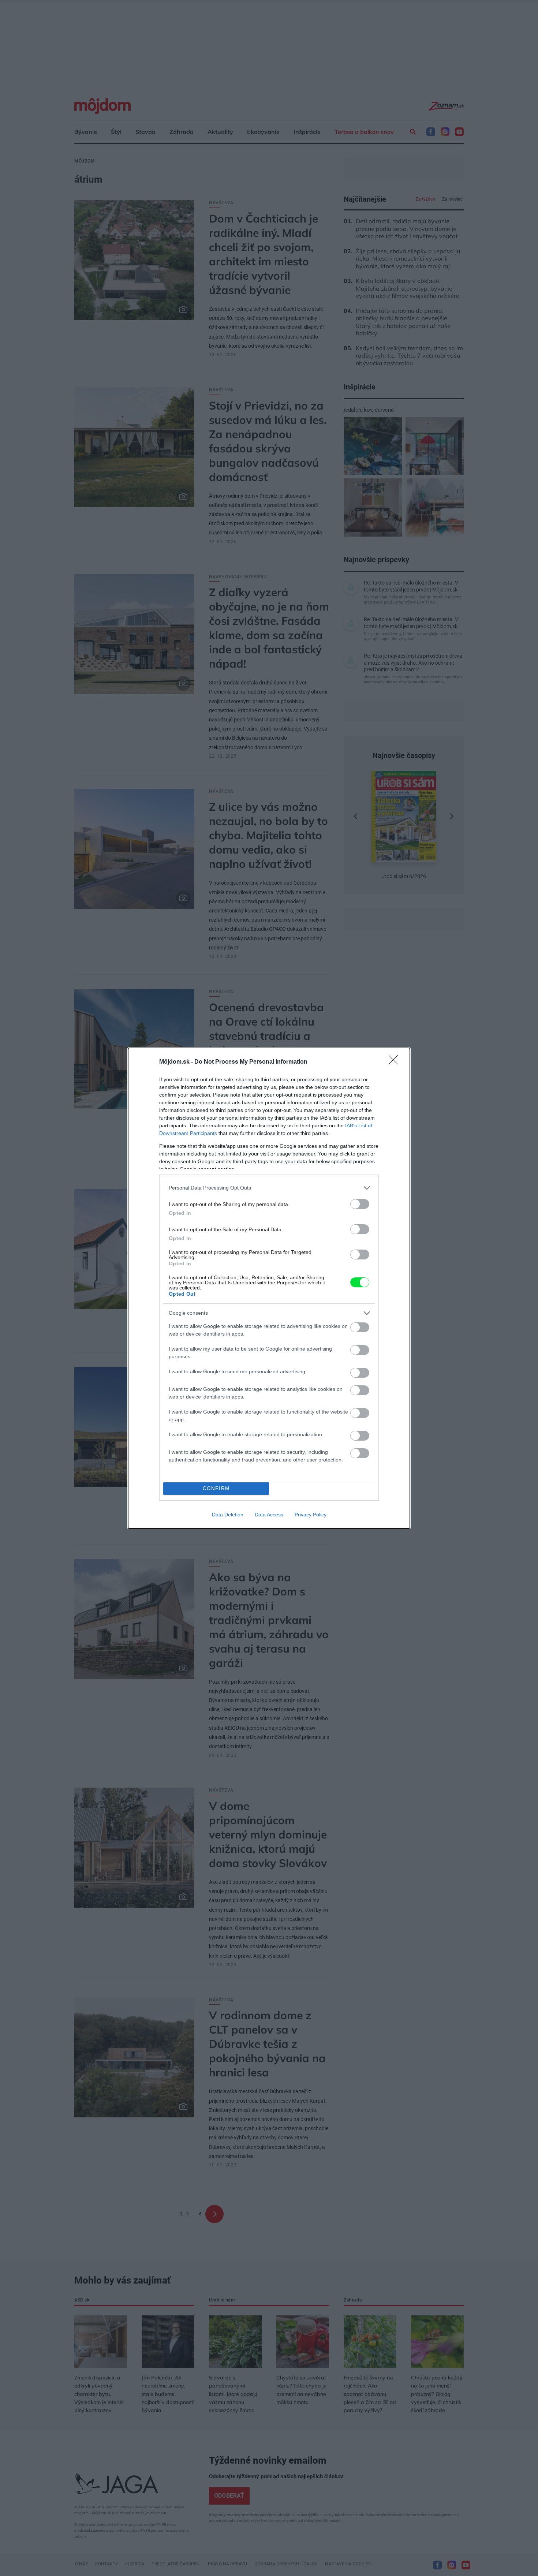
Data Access (269, 1515)
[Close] (396, 1062)
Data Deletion (228, 1515)
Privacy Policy (311, 1515)
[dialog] (269, 1288)
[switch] (360, 1204)
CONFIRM (216, 1488)
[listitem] (269, 1188)
